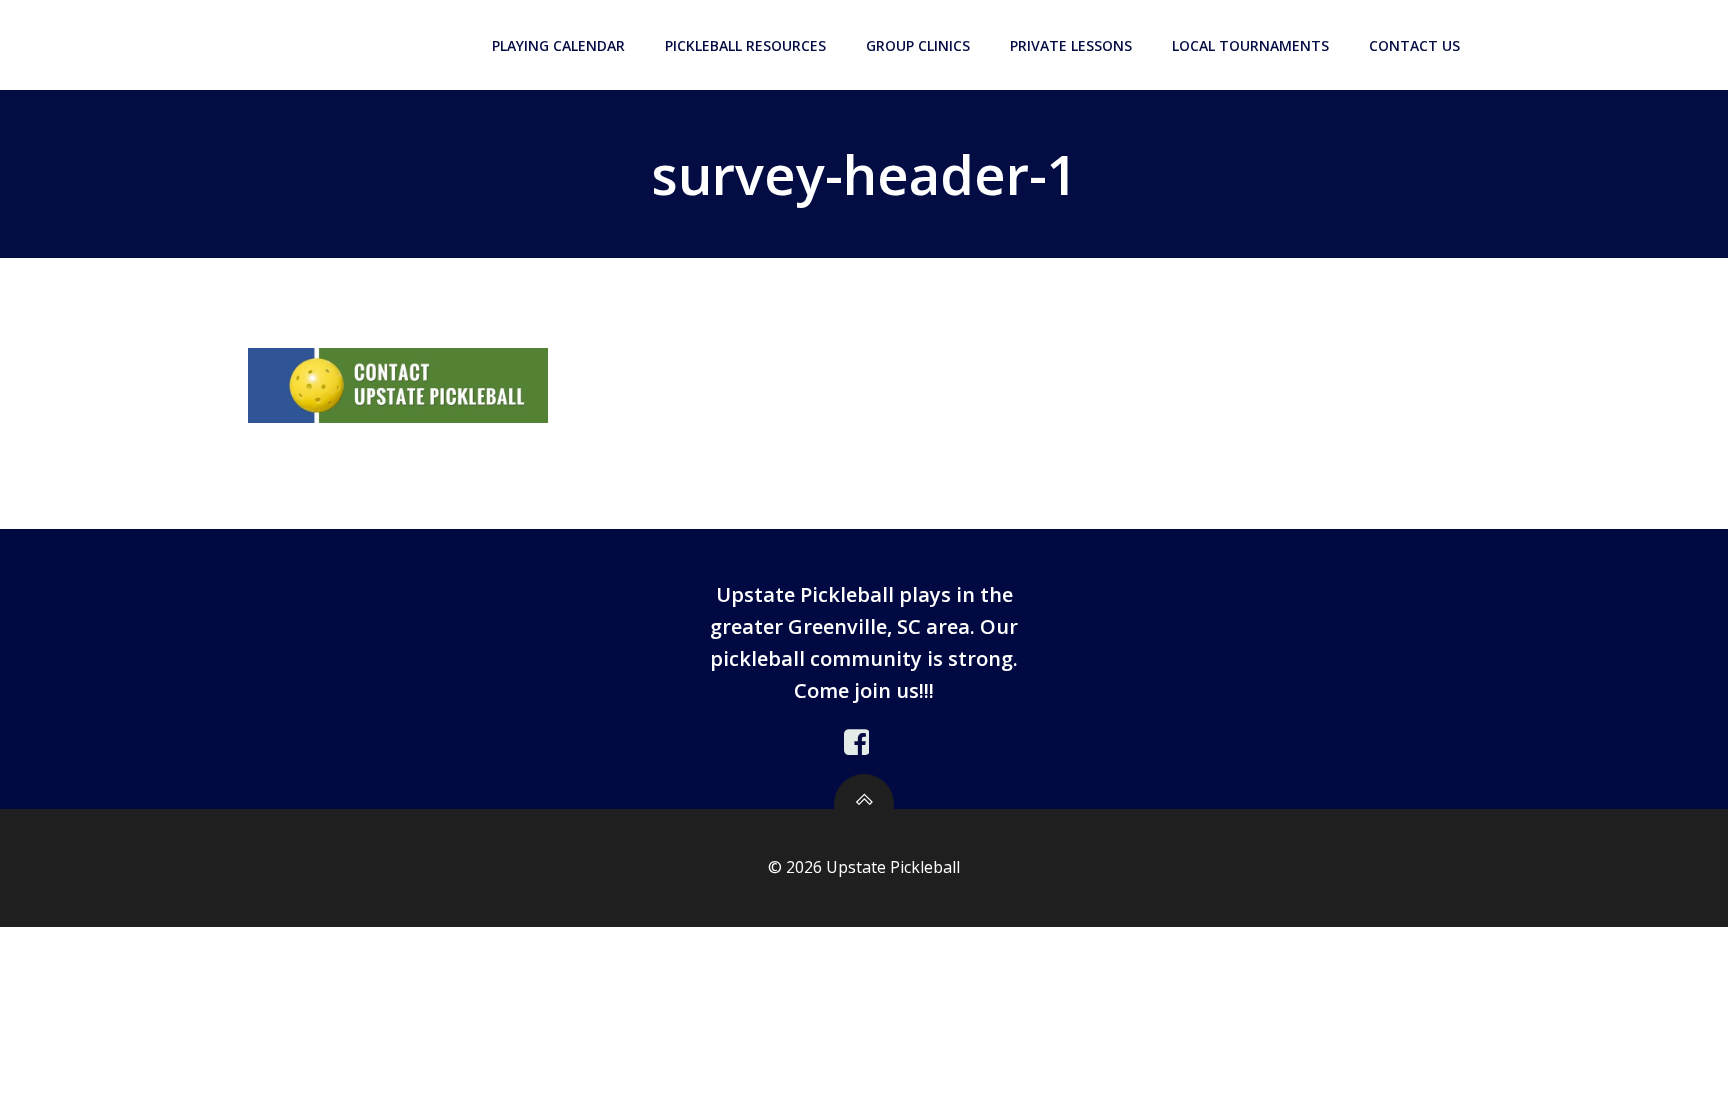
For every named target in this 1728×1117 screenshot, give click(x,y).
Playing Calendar (558, 45)
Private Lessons (1071, 45)
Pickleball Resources (745, 45)
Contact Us (1414, 45)
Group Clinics (918, 45)
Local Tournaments (1250, 45)
